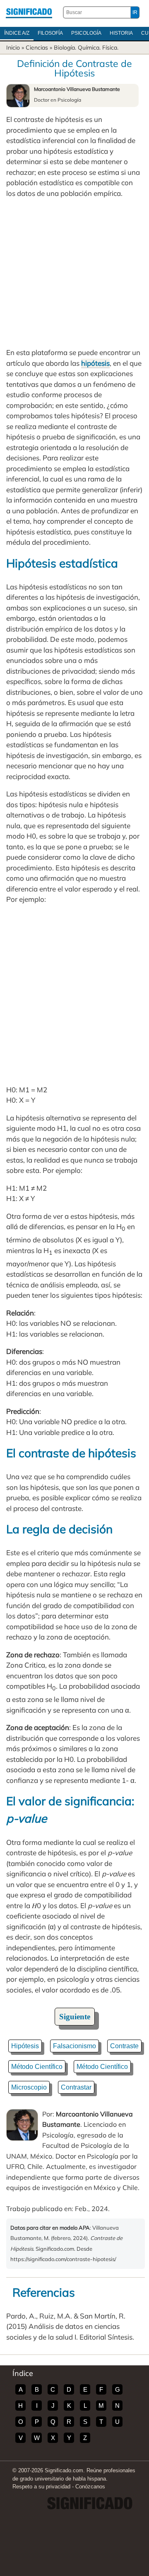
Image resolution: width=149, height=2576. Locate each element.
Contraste (124, 2046)
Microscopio (29, 2087)
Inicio (13, 48)
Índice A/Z (17, 33)
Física (110, 48)
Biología (64, 48)
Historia (121, 33)
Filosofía (50, 33)
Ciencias (37, 48)
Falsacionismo (74, 2046)
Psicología (86, 33)
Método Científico (37, 2067)
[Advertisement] (74, 273)
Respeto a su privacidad (41, 2487)
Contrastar (76, 2087)
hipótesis (95, 363)
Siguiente (75, 2017)
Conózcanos (90, 2487)
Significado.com (29, 12)
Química (89, 48)
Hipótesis (25, 2046)
